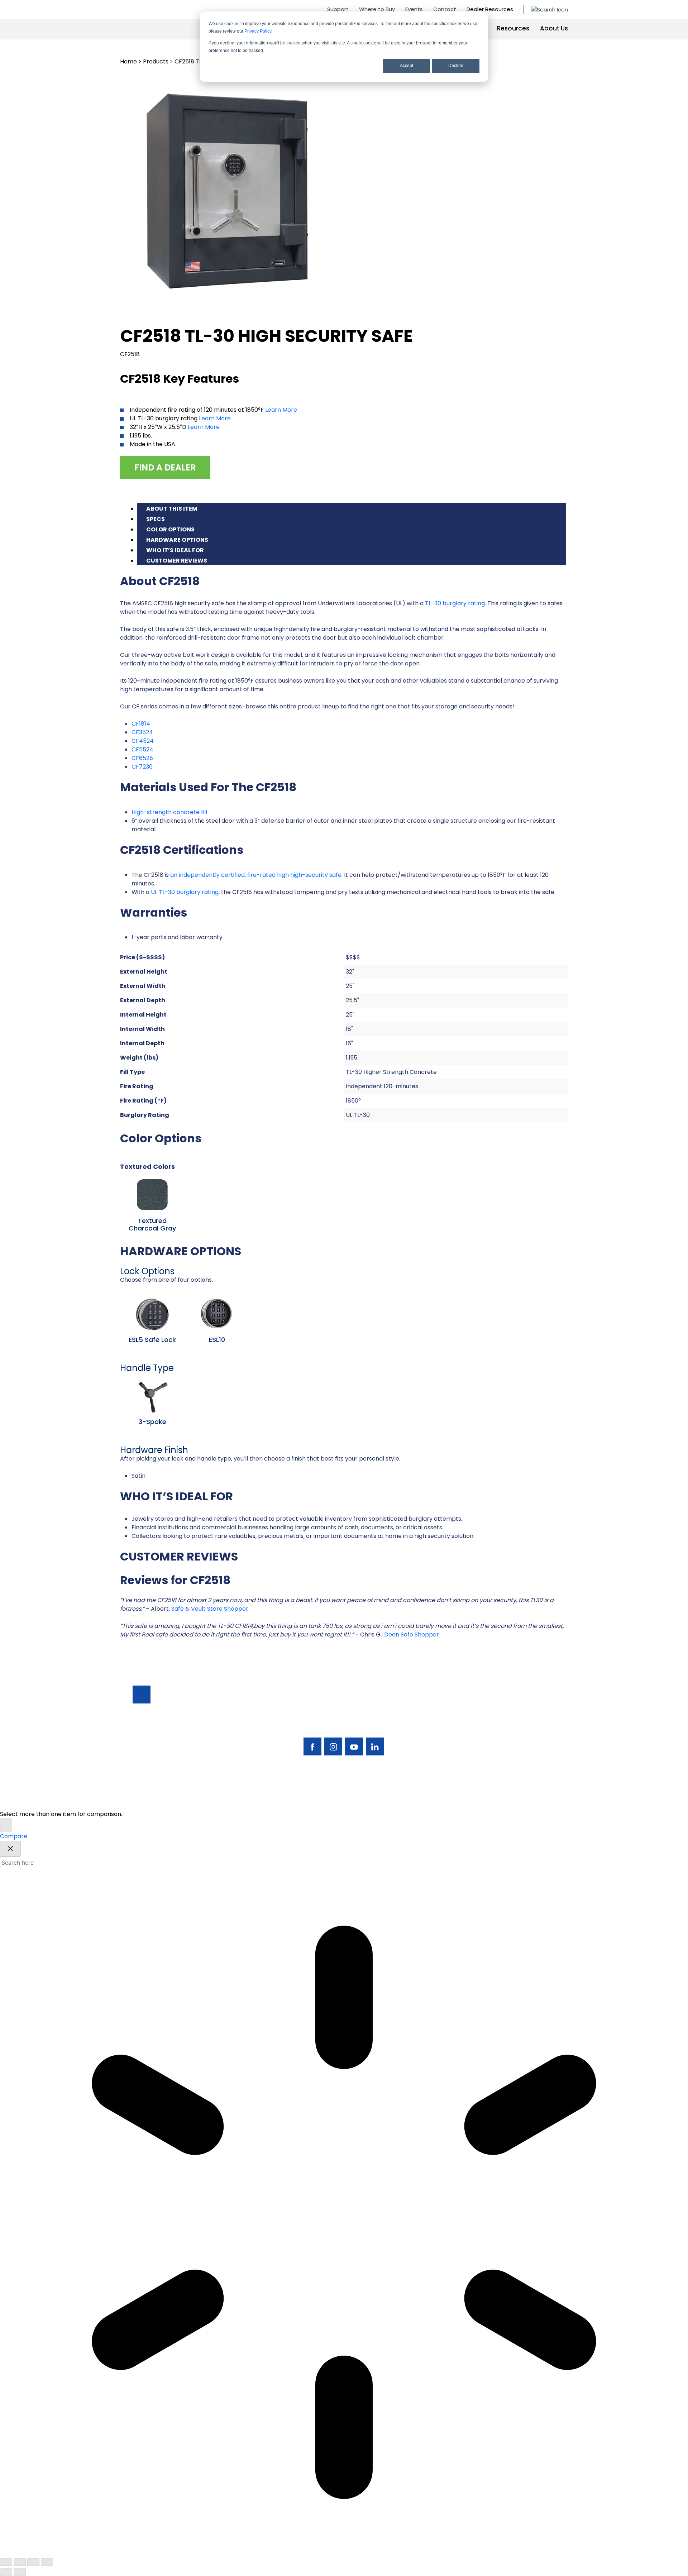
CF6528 (142, 758)
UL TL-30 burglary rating (185, 892)
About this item (172, 509)
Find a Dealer (165, 467)
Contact (445, 9)
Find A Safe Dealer (523, 1721)
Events (414, 9)
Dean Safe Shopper (412, 1635)
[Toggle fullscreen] (20, 2562)
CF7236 (142, 767)
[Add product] (6, 1825)
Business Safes (458, 1709)
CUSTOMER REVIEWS (177, 561)
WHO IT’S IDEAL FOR (175, 550)
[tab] (352, 508)
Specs (156, 519)
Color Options (170, 529)
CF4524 (143, 741)
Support (338, 9)
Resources (513, 28)
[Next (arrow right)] (20, 2572)
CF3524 (142, 732)
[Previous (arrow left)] (6, 2572)
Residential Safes (462, 1721)
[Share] (33, 2562)
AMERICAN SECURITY (322, 1800)
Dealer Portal (516, 1757)
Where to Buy (377, 9)
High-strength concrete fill (169, 812)
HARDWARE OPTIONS (177, 540)
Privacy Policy (258, 31)
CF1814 (141, 724)
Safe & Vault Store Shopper (210, 1609)
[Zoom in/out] (6, 2562)
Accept (407, 66)
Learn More (281, 410)
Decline (456, 66)
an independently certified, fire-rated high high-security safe (256, 875)
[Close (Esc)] (47, 2562)
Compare (14, 1836)
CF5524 (142, 749)
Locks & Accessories (467, 1733)
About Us (554, 28)
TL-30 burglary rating (455, 603)
